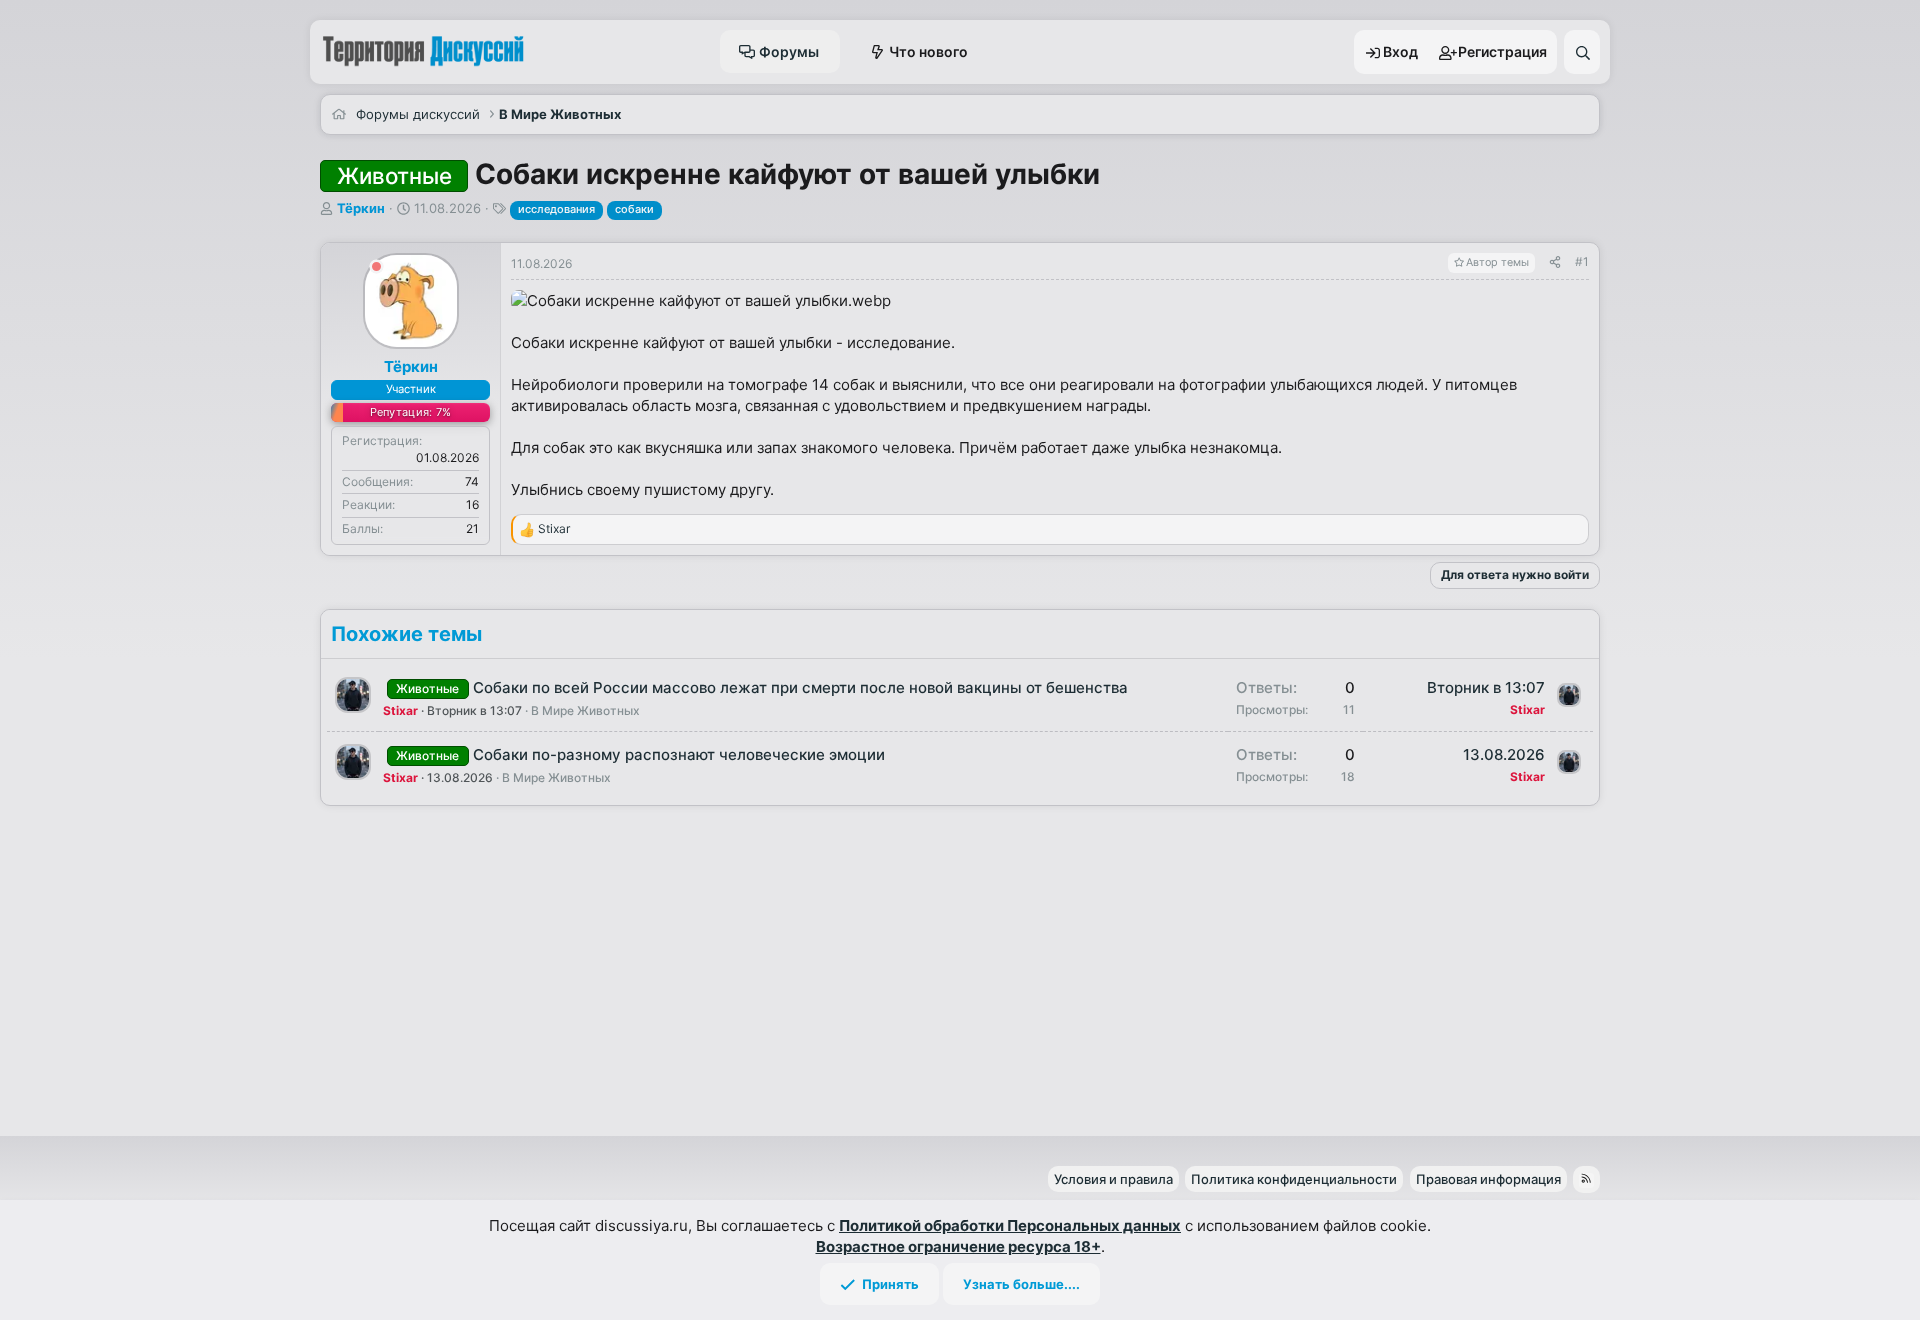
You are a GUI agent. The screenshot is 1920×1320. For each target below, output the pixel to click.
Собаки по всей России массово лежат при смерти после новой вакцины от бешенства (800, 687)
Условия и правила (1113, 1179)
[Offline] (376, 269)
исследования (556, 209)
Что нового (928, 51)
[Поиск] (1582, 52)
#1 (1582, 261)
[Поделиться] (1555, 262)
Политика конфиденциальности (1294, 1179)
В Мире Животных (585, 710)
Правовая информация (1488, 1179)
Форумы (789, 51)
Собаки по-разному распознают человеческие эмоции (679, 754)
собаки (634, 209)
